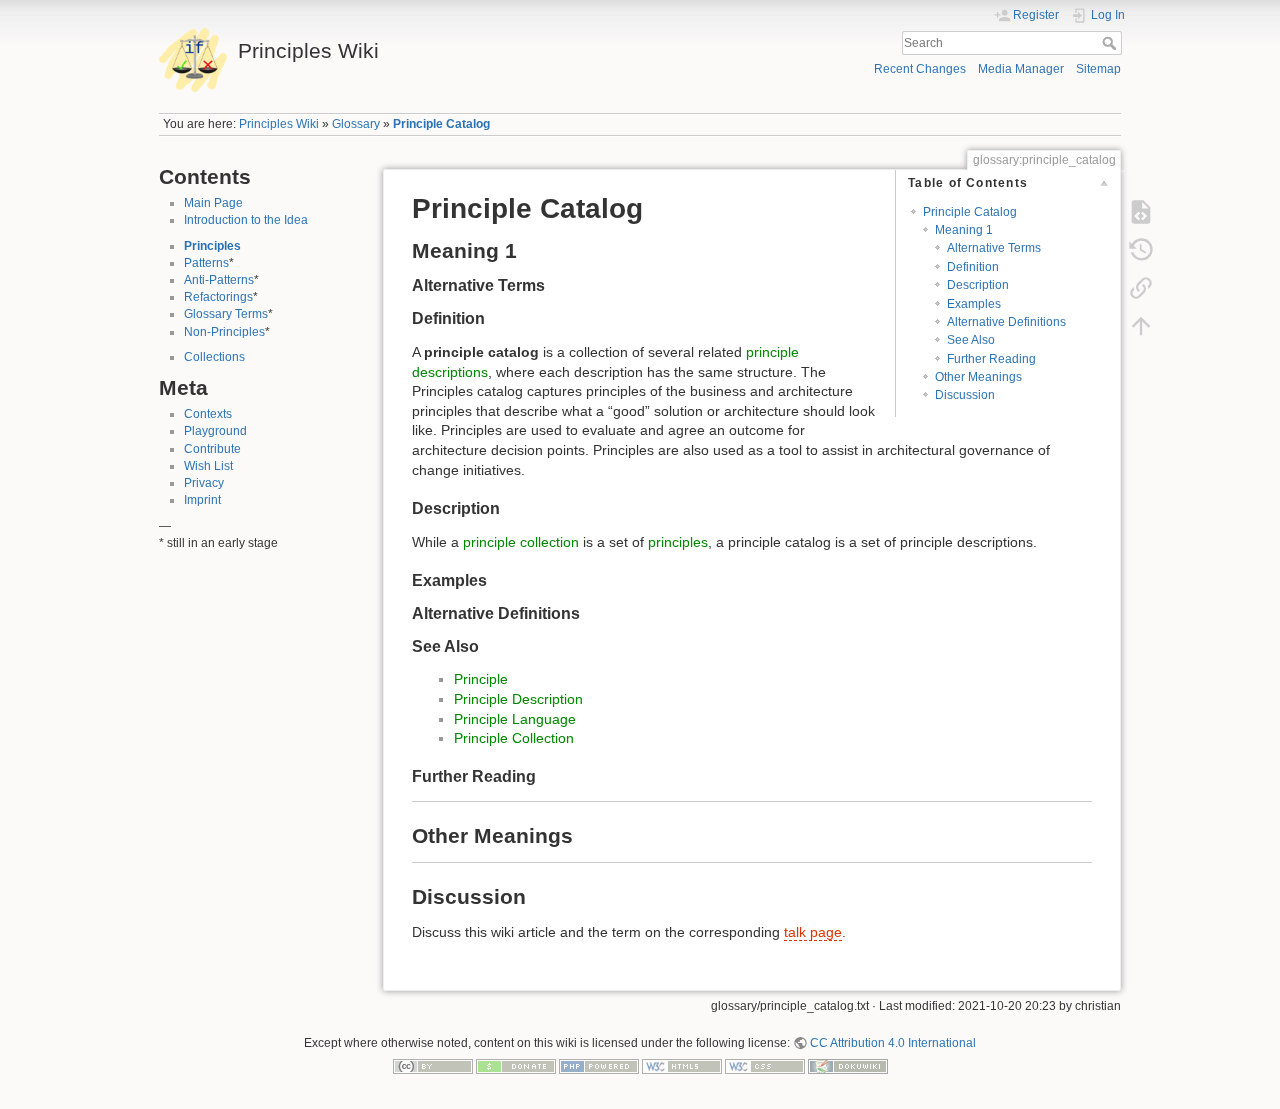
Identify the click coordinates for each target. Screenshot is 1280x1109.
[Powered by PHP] (599, 1066)
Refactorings (218, 297)
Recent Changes (920, 69)
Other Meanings (978, 377)
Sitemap (1098, 69)
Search (1111, 43)
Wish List (208, 466)
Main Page (213, 203)
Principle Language (515, 719)
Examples (974, 304)
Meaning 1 (964, 230)
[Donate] (516, 1066)
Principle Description (518, 699)
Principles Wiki (279, 124)
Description (978, 285)
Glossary (356, 124)
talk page (813, 932)
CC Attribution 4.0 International (893, 1043)
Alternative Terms (994, 248)
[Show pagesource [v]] (1141, 212)
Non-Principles (224, 332)
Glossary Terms (226, 314)
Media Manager (1021, 69)
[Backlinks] (1141, 288)
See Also (971, 340)
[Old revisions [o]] (1141, 250)
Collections (214, 357)
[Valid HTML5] (682, 1066)
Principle (481, 679)
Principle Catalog (441, 124)
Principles (212, 246)
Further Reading (991, 359)
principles (678, 542)
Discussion (965, 395)
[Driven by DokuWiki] (848, 1066)
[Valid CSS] (765, 1066)
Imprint (202, 500)
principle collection (521, 542)
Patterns (206, 263)
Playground (215, 431)
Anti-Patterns (219, 280)
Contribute (212, 449)
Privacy (204, 483)
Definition (973, 267)
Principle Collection (514, 738)
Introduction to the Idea (246, 220)
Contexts (208, 414)
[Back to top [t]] (1141, 326)
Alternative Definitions (1006, 322)
